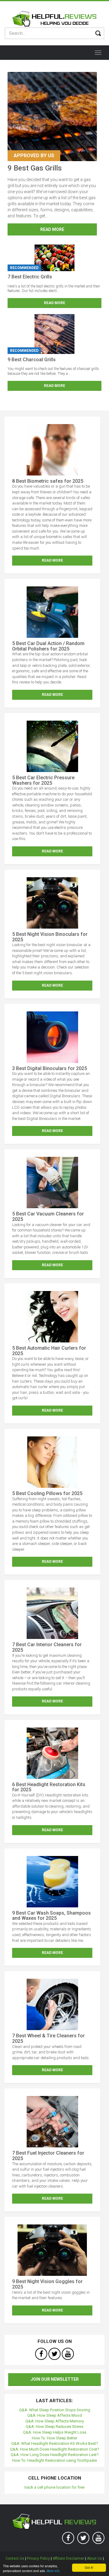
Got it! (89, 2567)
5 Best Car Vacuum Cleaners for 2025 (48, 1217)
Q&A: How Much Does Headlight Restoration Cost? (55, 2449)
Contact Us (15, 2558)
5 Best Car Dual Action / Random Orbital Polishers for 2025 (48, 646)
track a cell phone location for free (54, 2487)
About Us (94, 2558)
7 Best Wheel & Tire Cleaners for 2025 (48, 2038)
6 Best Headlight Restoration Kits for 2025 (49, 1787)
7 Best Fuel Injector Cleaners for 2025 (48, 2156)
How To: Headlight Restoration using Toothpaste (54, 2460)
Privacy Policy (38, 2558)
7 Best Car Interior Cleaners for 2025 (47, 1647)
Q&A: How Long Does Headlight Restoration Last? (55, 2455)
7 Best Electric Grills (30, 277)
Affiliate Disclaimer (68, 2558)
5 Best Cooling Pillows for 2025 (47, 1493)
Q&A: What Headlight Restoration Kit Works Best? (55, 2443)
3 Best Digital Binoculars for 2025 (50, 1068)
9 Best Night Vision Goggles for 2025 (47, 2284)
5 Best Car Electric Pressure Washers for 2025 (43, 780)
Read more (52, 229)
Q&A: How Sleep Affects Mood (55, 2415)
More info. (54, 2571)
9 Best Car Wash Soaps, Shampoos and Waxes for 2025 (51, 1916)
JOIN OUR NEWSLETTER (55, 2379)
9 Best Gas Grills (35, 168)
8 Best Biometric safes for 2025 (48, 481)
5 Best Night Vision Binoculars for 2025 (50, 937)
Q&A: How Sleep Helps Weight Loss (55, 2432)
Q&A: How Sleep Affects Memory (55, 2421)
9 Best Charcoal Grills (32, 360)
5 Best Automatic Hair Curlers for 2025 (49, 1351)
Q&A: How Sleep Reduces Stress (54, 2427)
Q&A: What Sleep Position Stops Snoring (55, 2410)
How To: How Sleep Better (54, 2438)
